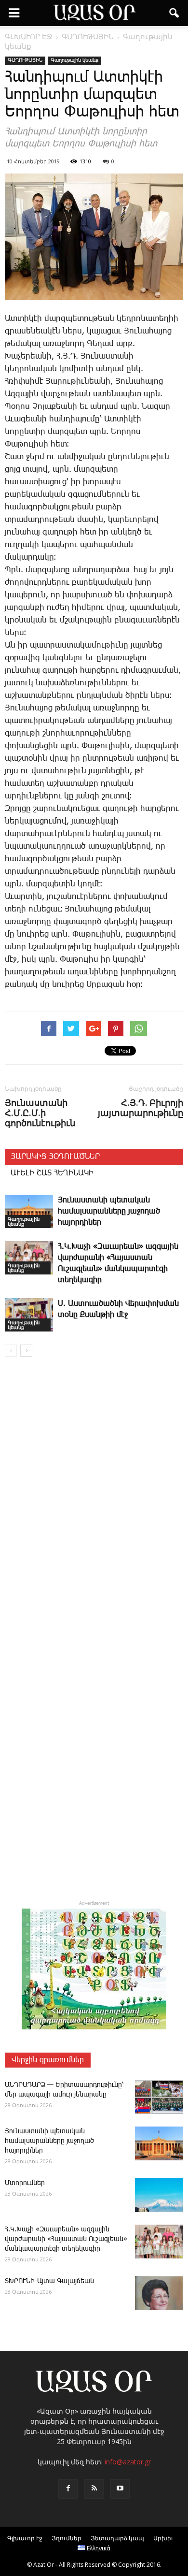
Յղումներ (67, 2538)
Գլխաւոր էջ (25, 2538)
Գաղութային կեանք (74, 60)
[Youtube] (120, 2489)
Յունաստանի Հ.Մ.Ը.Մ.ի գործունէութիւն (40, 1113)
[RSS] (94, 2489)
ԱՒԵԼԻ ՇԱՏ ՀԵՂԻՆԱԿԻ (52, 1173)
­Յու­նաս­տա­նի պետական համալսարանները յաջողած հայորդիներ (109, 1211)
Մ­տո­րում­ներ (25, 2183)
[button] (175, 13)
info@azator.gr (128, 2462)
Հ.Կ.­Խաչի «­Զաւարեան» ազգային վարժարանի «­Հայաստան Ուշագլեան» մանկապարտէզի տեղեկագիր (66, 2239)
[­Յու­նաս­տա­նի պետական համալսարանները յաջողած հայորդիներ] (29, 1211)
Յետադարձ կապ (117, 2538)
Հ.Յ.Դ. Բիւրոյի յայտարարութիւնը (141, 1108)
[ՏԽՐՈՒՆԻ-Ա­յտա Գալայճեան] (159, 2293)
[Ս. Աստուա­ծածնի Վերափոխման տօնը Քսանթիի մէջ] (29, 1315)
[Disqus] (94, 1503)
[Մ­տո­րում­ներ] (159, 2195)
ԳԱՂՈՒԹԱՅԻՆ (25, 60)
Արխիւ (163, 2538)
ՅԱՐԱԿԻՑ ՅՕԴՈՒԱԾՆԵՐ (55, 1157)
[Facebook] (68, 2489)
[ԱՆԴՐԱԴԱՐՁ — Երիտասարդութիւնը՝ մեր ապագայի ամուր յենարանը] (159, 2097)
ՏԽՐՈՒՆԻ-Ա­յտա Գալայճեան (49, 2281)
